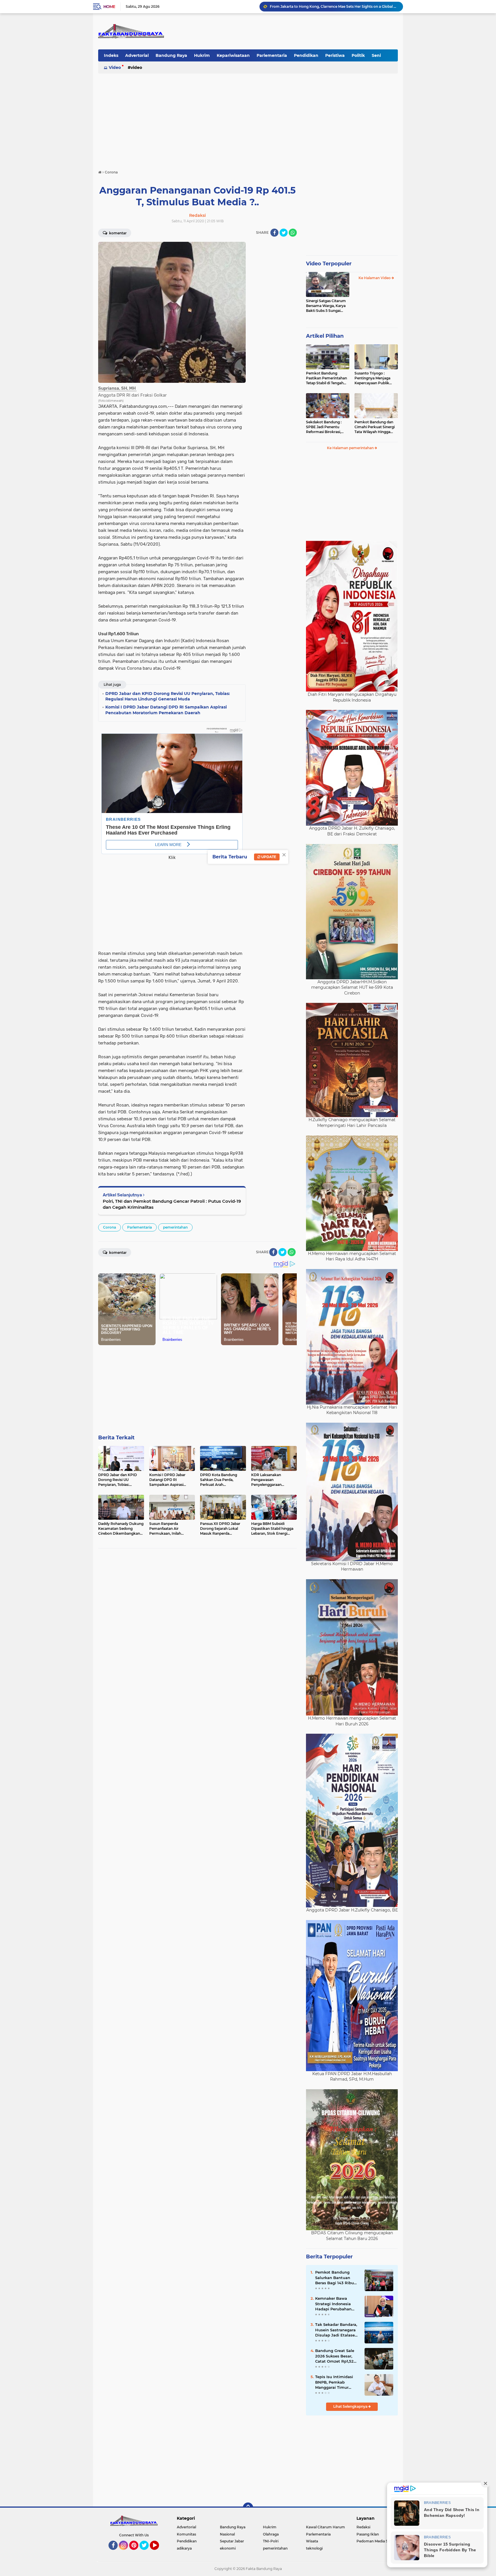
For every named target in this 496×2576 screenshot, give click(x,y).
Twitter (147, 2552)
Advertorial (137, 55)
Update (268, 857)
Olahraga (271, 2534)
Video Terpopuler (329, 264)
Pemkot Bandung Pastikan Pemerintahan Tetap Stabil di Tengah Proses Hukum (327, 378)
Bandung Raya (171, 55)
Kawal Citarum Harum (325, 2527)
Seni (376, 55)
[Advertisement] (248, 119)
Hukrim (202, 55)
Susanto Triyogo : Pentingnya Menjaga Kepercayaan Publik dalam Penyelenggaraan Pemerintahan (376, 378)
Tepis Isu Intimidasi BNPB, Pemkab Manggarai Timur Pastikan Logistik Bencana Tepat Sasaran (334, 2382)
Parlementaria (272, 55)
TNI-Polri (271, 2541)
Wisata (312, 2541)
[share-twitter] (284, 233)
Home (109, 7)
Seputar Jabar (232, 2541)
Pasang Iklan (368, 2534)
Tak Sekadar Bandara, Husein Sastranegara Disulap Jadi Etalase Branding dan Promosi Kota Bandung (334, 6)
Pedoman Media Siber (376, 2541)
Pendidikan (306, 55)
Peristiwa (335, 55)
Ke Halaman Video (375, 278)
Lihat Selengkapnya (351, 2406)
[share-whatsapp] (293, 233)
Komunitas (186, 2534)
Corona (110, 1227)
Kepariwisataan (233, 55)
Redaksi (363, 2527)
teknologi (314, 2548)
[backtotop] (248, 2508)
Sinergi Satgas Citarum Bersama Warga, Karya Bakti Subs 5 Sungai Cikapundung (326, 306)
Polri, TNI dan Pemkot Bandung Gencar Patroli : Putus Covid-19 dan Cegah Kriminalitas (172, 1204)
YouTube (158, 2552)
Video (115, 67)
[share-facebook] (274, 233)
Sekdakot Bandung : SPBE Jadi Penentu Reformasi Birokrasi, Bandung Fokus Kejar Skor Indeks (325, 427)
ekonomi (228, 2548)
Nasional (227, 2534)
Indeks (111, 55)
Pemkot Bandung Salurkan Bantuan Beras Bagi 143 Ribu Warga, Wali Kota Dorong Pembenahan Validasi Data (336, 2278)
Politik (358, 55)
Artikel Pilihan (325, 336)
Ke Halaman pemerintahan (351, 448)
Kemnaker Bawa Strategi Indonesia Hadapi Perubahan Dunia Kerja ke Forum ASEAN (336, 2304)
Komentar (117, 233)
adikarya (184, 2548)
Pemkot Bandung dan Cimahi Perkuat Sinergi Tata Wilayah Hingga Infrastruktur (375, 427)
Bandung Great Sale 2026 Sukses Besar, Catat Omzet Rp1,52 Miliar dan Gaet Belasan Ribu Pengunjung (335, 2356)
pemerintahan (175, 1227)
